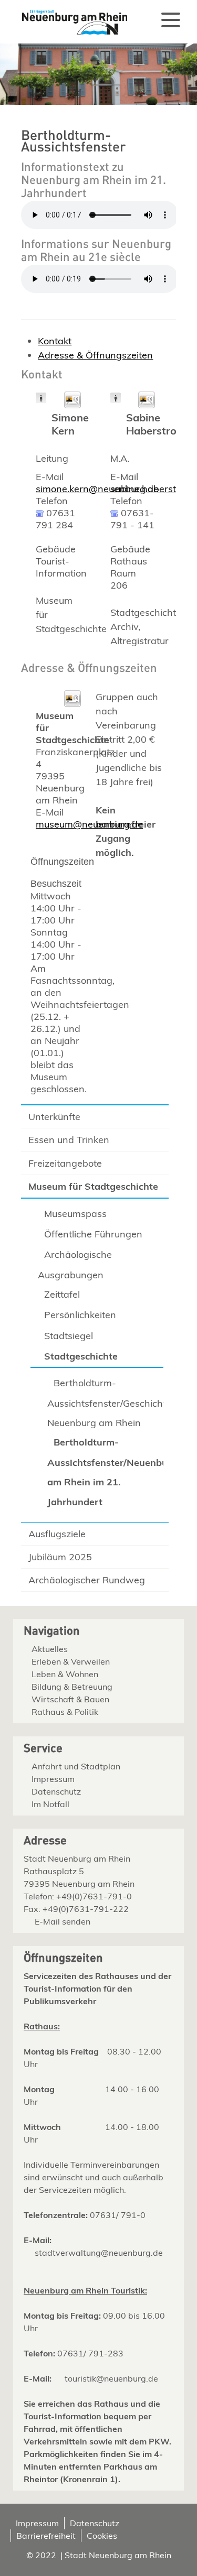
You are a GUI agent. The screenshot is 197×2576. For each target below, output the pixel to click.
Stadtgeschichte (81, 1356)
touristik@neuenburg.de (111, 2378)
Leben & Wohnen (65, 1674)
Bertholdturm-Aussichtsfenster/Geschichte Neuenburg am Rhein (103, 1403)
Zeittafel (62, 1294)
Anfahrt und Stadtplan (76, 1766)
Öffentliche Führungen (93, 1234)
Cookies (102, 2536)
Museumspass (75, 1214)
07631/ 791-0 (118, 2215)
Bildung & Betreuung (72, 1687)
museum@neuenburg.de (89, 824)
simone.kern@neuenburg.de (97, 489)
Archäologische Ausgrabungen (75, 1265)
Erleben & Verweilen (71, 1661)
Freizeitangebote (65, 1163)
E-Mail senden (63, 1921)
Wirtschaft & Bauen (70, 1699)
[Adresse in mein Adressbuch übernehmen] (72, 405)
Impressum (53, 1779)
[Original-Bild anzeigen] (98, 102)
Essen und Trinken (69, 1140)
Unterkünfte (54, 1117)
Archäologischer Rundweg (87, 1580)
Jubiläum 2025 (60, 1557)
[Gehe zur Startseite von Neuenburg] (69, 18)
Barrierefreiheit (46, 2536)
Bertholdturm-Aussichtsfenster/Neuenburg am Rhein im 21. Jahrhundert (103, 1472)
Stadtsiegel (69, 1336)
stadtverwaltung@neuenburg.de (99, 2253)
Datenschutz (56, 1791)
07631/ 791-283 (90, 2353)
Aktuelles (50, 1649)
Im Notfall (50, 1804)
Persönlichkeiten (80, 1315)
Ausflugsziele (57, 1534)
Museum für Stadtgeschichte (93, 1186)
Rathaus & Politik (65, 1712)
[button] (171, 20)
